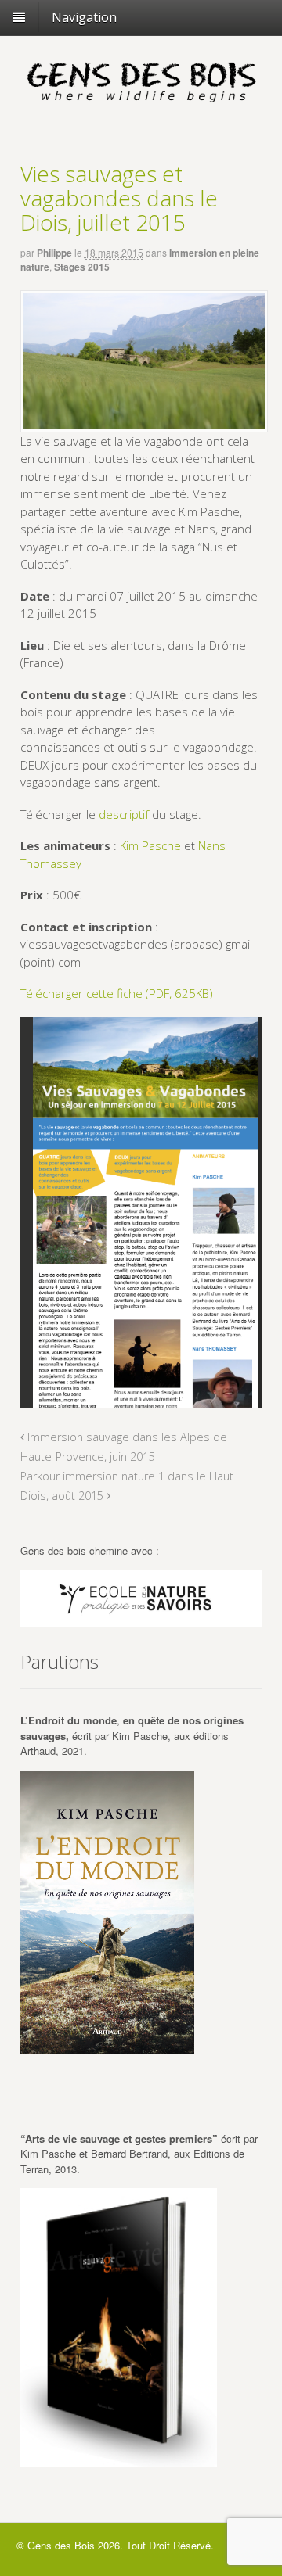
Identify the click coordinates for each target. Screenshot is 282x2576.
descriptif (124, 814)
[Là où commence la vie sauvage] (141, 106)
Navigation (84, 17)
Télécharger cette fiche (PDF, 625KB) (117, 993)
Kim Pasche (150, 845)
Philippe (54, 253)
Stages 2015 (82, 267)
